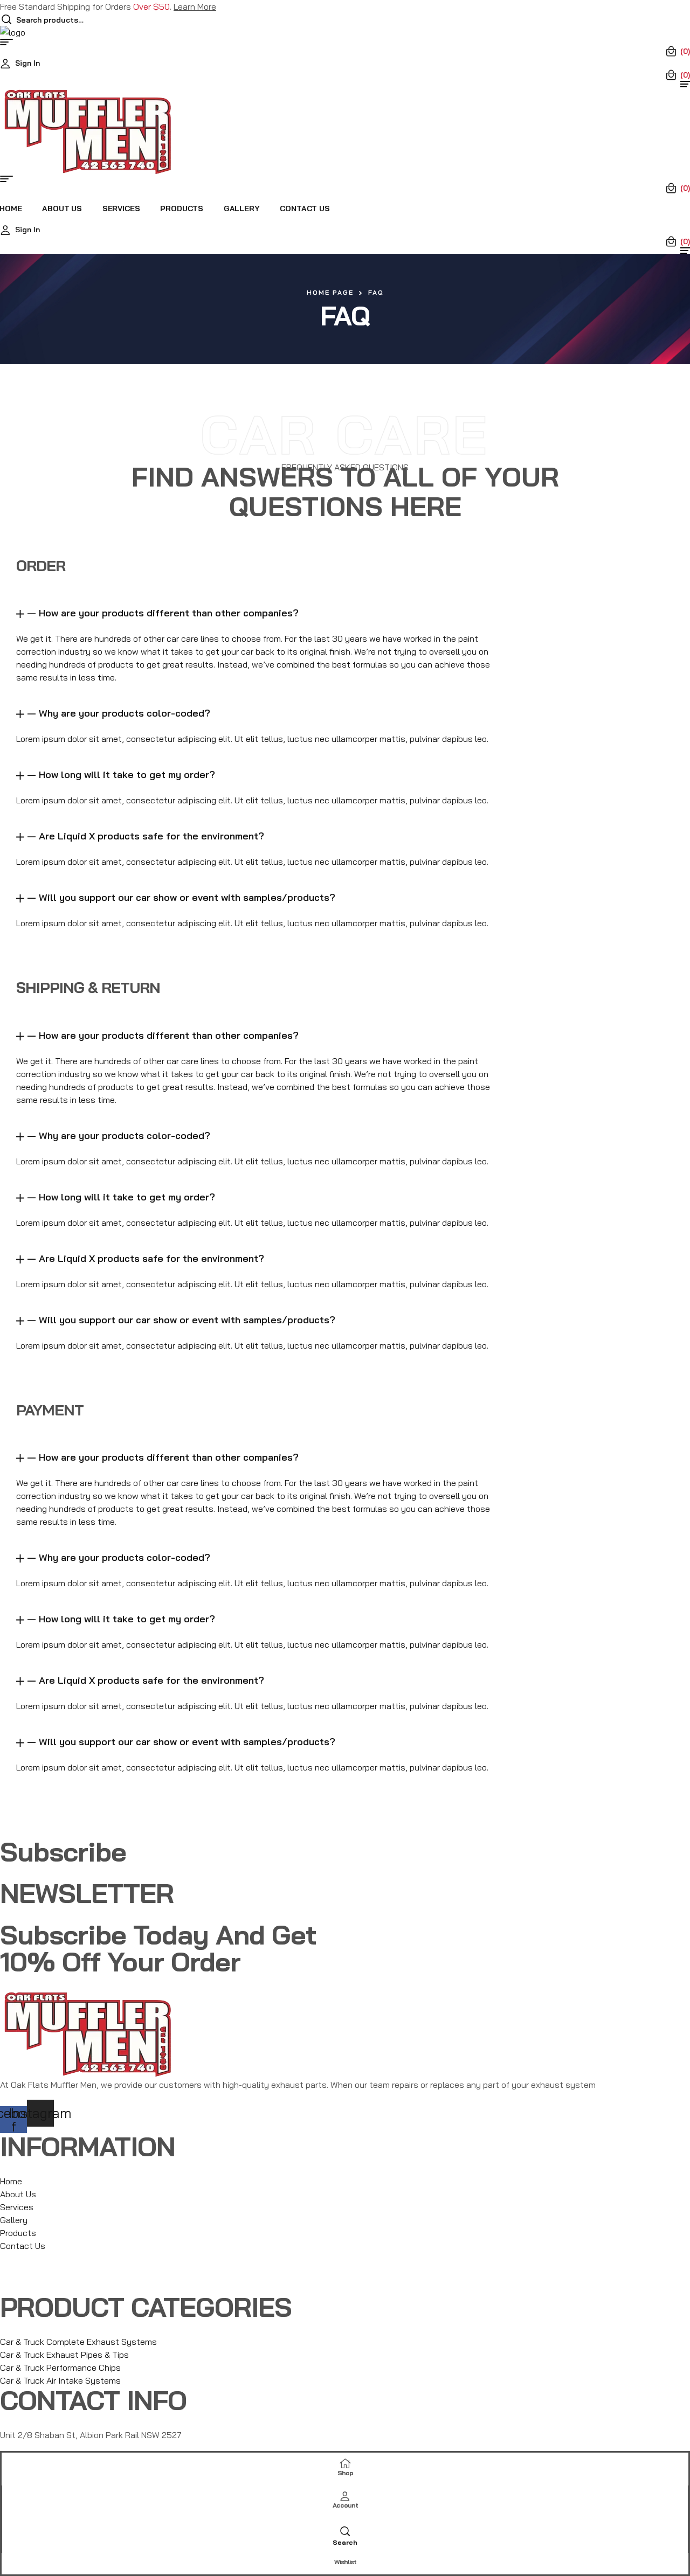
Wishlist (345, 2562)
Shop (345, 2473)
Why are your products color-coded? (125, 713)
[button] (261, 613)
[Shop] (345, 2462)
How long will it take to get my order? (127, 775)
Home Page (330, 292)
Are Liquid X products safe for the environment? (151, 836)
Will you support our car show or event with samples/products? (187, 897)
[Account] (345, 2495)
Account (345, 2505)
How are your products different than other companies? (169, 613)
